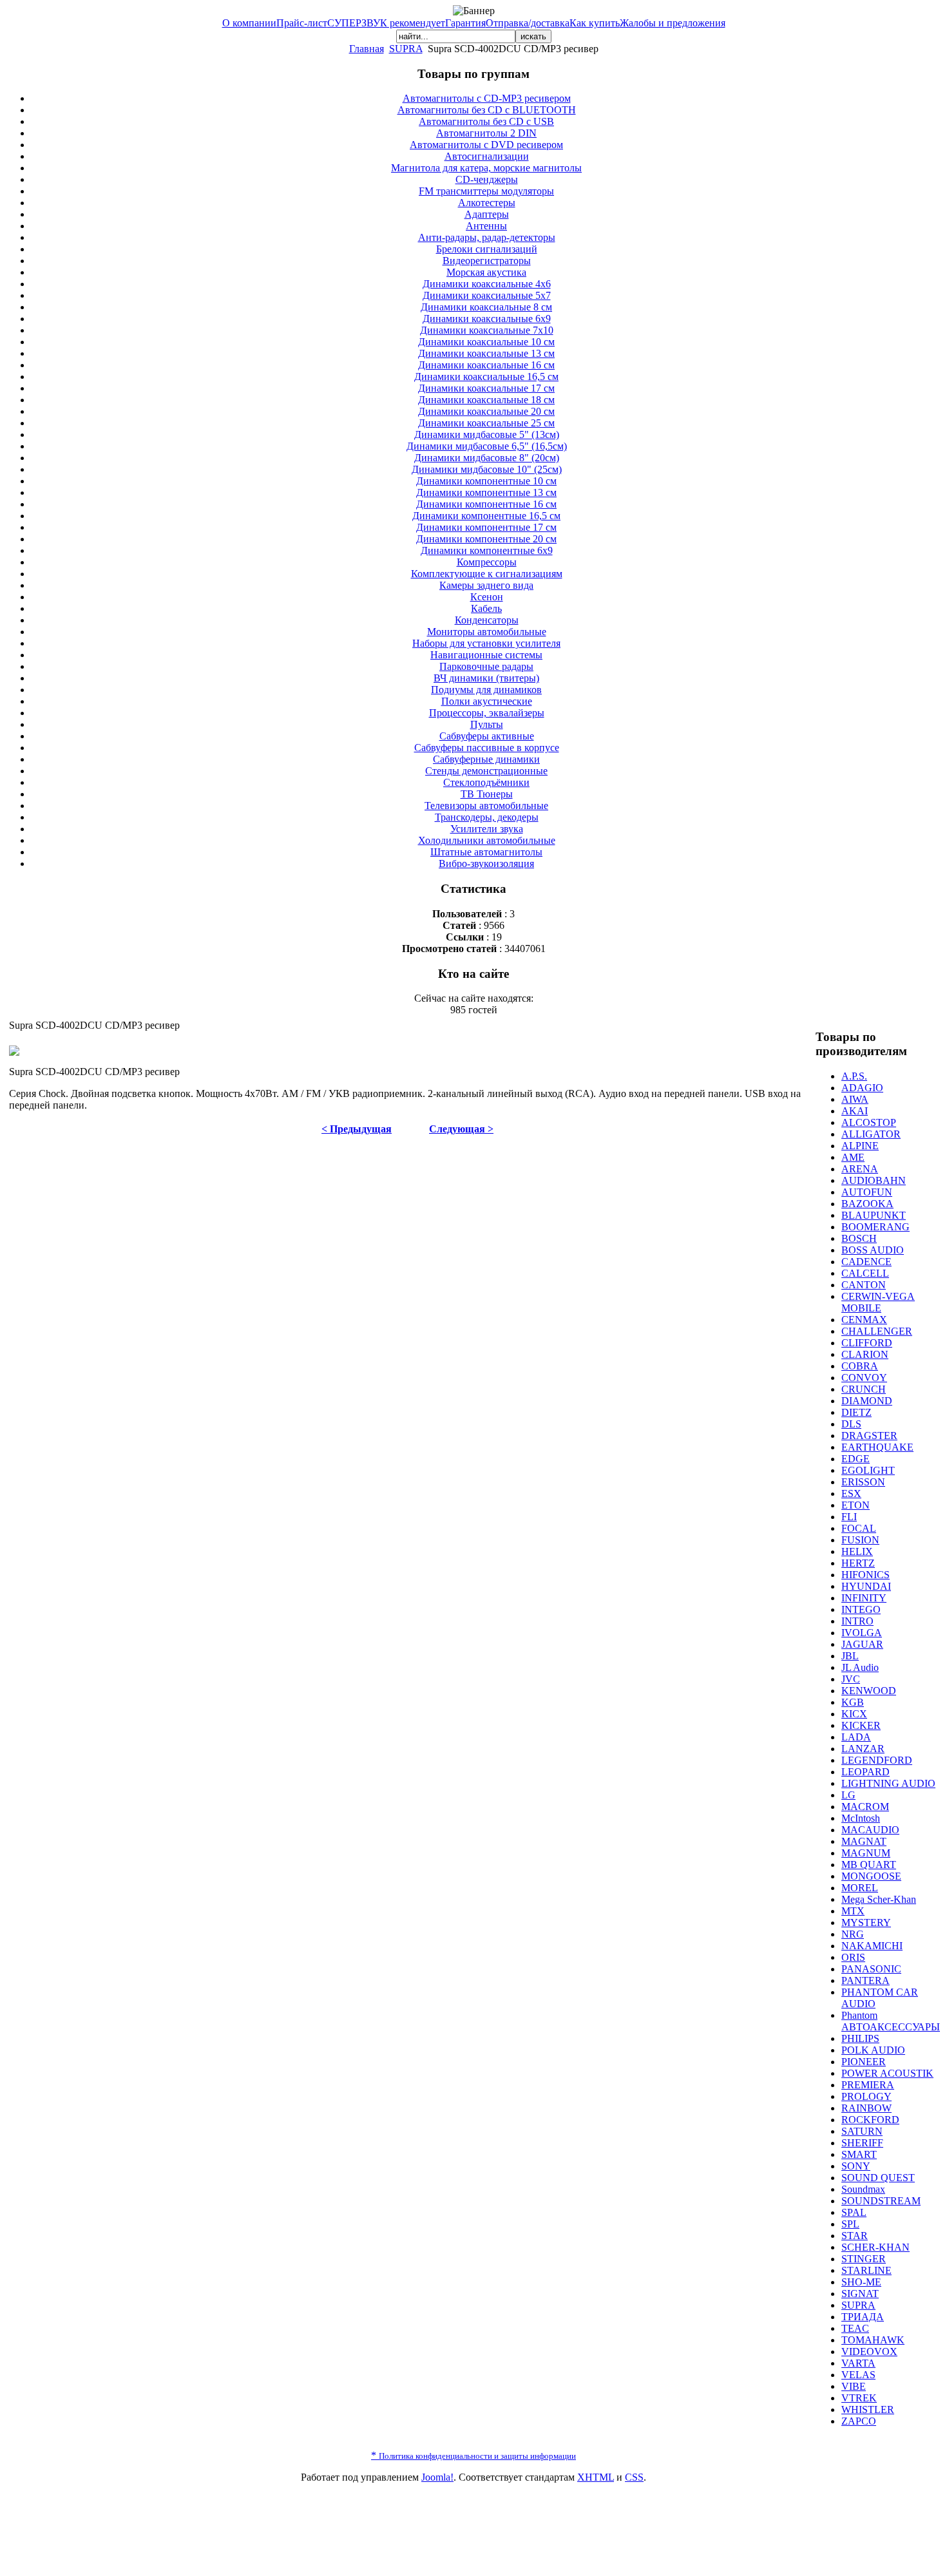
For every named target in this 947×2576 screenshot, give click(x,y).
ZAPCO (859, 2421)
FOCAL (859, 1528)
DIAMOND (867, 1401)
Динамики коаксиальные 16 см (486, 365)
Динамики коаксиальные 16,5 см (486, 377)
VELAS (858, 2375)
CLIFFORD (867, 1343)
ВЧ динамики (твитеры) (486, 678)
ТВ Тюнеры (487, 794)
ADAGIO (862, 1088)
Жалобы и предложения (673, 23)
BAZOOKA (867, 1204)
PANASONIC (871, 1969)
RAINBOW (866, 2108)
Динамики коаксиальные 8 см (486, 307)
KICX (854, 1714)
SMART (859, 2154)
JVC (851, 1679)
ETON (856, 1505)
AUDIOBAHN (874, 1180)
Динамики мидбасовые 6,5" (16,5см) (487, 446)
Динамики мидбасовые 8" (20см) (487, 458)
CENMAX (864, 1320)
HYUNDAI (866, 1586)
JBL (850, 1656)
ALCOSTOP (869, 1122)
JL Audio (860, 1667)
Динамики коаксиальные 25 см (486, 423)
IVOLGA (862, 1633)
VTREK (859, 2398)
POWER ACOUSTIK (887, 2073)
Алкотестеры (487, 203)
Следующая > (461, 1129)
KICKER (861, 1725)
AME (853, 1157)
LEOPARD (866, 1772)
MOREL (860, 1888)
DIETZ (856, 1412)
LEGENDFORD (877, 1760)
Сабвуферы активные (487, 736)
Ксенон (487, 597)
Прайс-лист (302, 23)
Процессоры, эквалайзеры (487, 713)
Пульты (487, 724)
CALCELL (865, 1273)
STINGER (864, 2259)
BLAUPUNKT (874, 1215)
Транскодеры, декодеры (487, 817)
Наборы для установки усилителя (486, 643)
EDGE (856, 1459)
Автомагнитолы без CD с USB (486, 121)
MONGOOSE (871, 1876)
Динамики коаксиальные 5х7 (487, 295)
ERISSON (863, 1482)
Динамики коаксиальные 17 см (486, 388)
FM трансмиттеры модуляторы (486, 191)
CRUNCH (864, 1389)
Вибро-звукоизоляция (486, 863)
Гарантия (465, 23)
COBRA (860, 1366)
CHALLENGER (877, 1331)
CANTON (864, 1285)
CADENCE (866, 1262)
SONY (856, 2166)
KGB (853, 1702)
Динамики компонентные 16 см (486, 504)
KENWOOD (869, 1691)
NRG (853, 1934)
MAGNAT (864, 1841)
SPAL (854, 2212)
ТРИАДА (863, 2317)
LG (848, 1795)
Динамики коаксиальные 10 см (486, 342)
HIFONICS (866, 1575)
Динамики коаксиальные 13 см (486, 353)
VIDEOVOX (869, 2352)
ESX (851, 1493)
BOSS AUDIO (873, 1250)
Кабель (486, 608)
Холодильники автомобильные (487, 840)
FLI (849, 1517)
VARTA (858, 2363)
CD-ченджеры (487, 179)
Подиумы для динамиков (486, 690)
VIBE (854, 2386)
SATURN (862, 2131)
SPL (850, 2224)
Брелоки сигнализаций (487, 249)
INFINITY (864, 1598)
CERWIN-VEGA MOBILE (878, 1302)
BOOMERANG (875, 1227)
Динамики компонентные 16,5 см (486, 516)
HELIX (857, 1551)
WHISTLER (868, 2409)
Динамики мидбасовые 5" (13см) (487, 434)
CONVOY (864, 1378)
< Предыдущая (357, 1129)
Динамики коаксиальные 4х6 (487, 284)
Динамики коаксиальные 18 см (486, 400)
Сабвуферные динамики (486, 759)
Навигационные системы (486, 655)
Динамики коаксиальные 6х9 (487, 319)
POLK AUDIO (873, 2050)
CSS (634, 2477)
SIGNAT (860, 2294)
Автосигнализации (487, 156)
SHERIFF (862, 2143)
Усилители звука (487, 829)
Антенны (486, 226)
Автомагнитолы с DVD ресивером (486, 145)
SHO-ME (861, 2282)
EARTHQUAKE (877, 1447)
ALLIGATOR (871, 1134)
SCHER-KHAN (875, 2247)
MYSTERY (866, 1922)
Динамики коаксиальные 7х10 (487, 330)
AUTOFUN (867, 1192)
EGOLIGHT (868, 1470)
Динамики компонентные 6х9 (487, 550)
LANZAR (863, 1749)
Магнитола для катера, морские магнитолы (486, 168)
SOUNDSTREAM (881, 2201)
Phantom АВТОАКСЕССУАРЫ (891, 2021)
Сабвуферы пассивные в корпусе (487, 748)
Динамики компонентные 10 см (486, 481)
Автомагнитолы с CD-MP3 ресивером (487, 98)
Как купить (595, 23)
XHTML (596, 2477)
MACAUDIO (870, 1830)
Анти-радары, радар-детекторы (487, 237)
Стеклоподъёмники (486, 782)
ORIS (853, 1957)
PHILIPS (860, 2038)
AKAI (855, 1111)
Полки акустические (487, 701)
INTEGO (861, 1609)
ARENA (860, 1169)
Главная (367, 49)
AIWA (855, 1099)
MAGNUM (866, 1853)
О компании (249, 23)
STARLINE (866, 2270)
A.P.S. (854, 1076)
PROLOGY (866, 2096)
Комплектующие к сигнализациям (487, 574)
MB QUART (869, 1865)
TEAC (855, 2328)
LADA (856, 1737)
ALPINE (860, 1146)
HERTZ (858, 1563)
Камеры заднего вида (486, 585)
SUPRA (406, 49)
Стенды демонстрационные (486, 771)
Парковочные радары (486, 666)
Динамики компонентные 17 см (486, 527)
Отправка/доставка (528, 23)
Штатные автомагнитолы (486, 852)
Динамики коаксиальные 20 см (486, 411)
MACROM (865, 1807)
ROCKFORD (870, 2120)
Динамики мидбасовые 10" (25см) (487, 469)
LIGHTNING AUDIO (888, 1783)
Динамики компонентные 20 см (486, 539)
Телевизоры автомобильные (486, 806)
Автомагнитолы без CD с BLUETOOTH (487, 110)
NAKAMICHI (872, 1946)
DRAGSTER (869, 1436)
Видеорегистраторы (487, 261)
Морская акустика (486, 272)
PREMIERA (868, 2085)
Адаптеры (487, 214)
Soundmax (863, 2189)
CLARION (865, 1354)
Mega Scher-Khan (879, 1899)
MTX (853, 1911)
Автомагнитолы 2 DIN (486, 133)
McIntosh (861, 1818)
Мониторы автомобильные (487, 632)
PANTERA (866, 1980)
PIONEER (864, 2062)
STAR (855, 2236)
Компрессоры (487, 562)
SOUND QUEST (878, 2178)
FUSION (860, 1540)
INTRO (857, 1621)
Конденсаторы (487, 620)
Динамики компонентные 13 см (486, 492)
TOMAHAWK (873, 2340)
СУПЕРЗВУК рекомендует (386, 23)
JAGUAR (862, 1644)
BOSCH (859, 1238)
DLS (851, 1424)
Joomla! (437, 2477)
